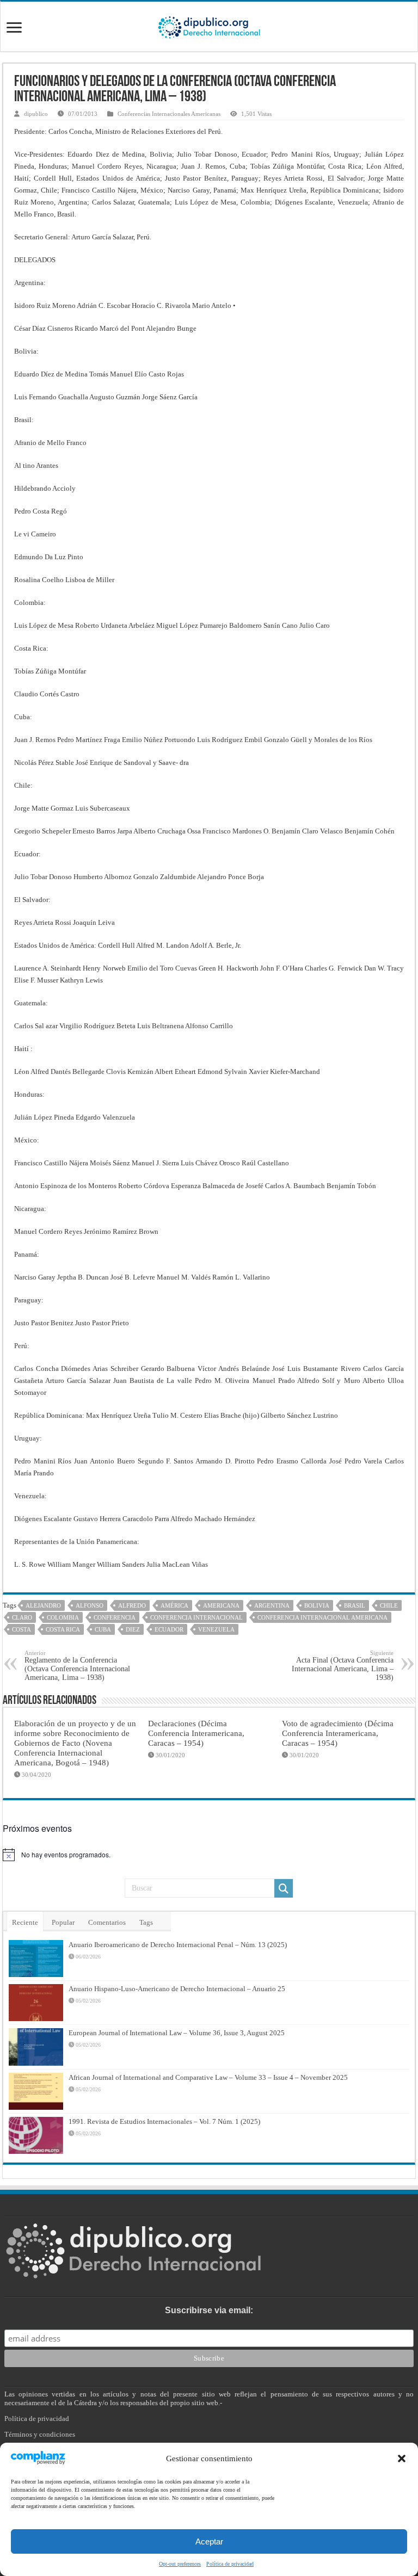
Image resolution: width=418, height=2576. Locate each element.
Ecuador (169, 1629)
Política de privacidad (230, 2564)
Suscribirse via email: (209, 2310)
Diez (133, 1629)
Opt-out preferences (180, 2564)
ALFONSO (90, 1605)
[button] (402, 2458)
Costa (21, 1629)
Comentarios (107, 1922)
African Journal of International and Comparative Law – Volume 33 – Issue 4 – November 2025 (208, 2077)
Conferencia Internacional (196, 1617)
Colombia (63, 1617)
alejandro (43, 1605)
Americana (221, 1605)
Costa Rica (63, 1629)
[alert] (209, 1855)
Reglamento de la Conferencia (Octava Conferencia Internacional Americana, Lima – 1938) (77, 1666)
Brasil (355, 1605)
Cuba (103, 1629)
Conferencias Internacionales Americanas (169, 114)
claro (22, 1617)
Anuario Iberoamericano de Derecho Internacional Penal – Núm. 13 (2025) (178, 1945)
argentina (272, 1605)
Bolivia (317, 1605)
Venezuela (216, 1629)
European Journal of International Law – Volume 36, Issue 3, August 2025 (177, 2033)
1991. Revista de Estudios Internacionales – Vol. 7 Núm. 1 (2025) (164, 2121)
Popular (63, 1922)
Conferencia (115, 1617)
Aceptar (209, 2541)
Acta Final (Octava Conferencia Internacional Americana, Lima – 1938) (343, 1666)
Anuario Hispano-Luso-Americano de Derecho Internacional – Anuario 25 (177, 1989)
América (174, 1605)
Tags (146, 1922)
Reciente (25, 1922)
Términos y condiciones (40, 2434)
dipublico (36, 114)
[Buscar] (284, 1888)
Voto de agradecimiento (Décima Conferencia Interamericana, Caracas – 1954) (338, 1733)
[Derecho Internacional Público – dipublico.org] (209, 26)
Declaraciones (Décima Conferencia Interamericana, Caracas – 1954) (196, 1733)
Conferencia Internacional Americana (322, 1617)
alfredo (132, 1605)
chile (389, 1605)
